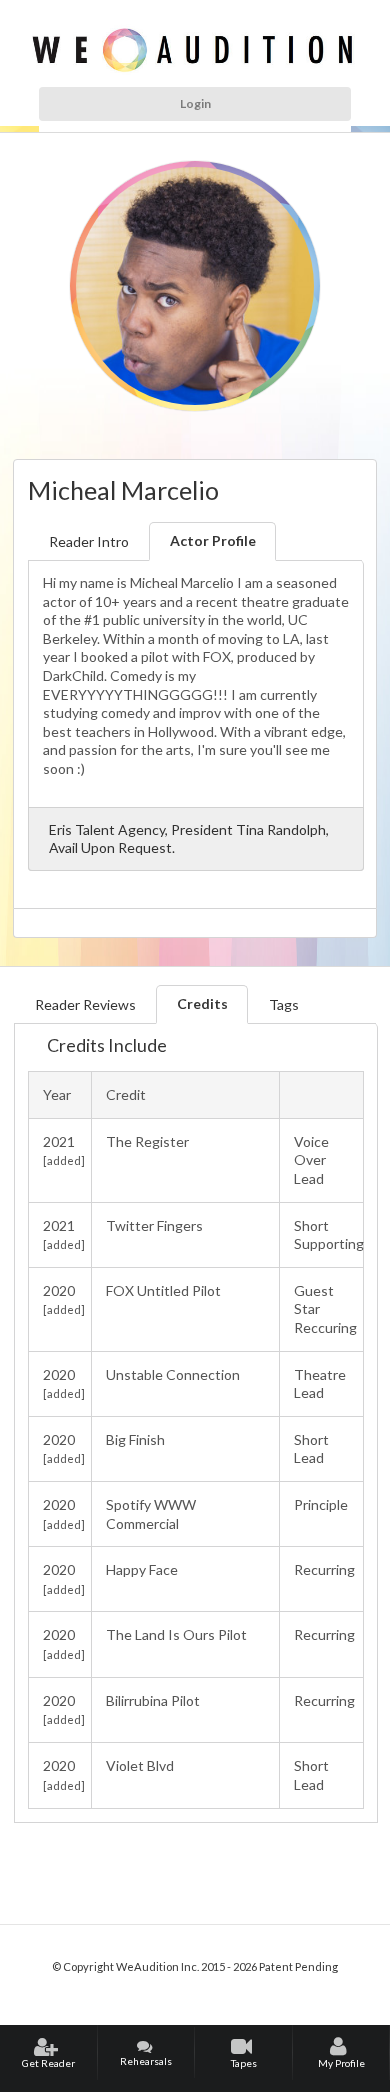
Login (195, 103)
